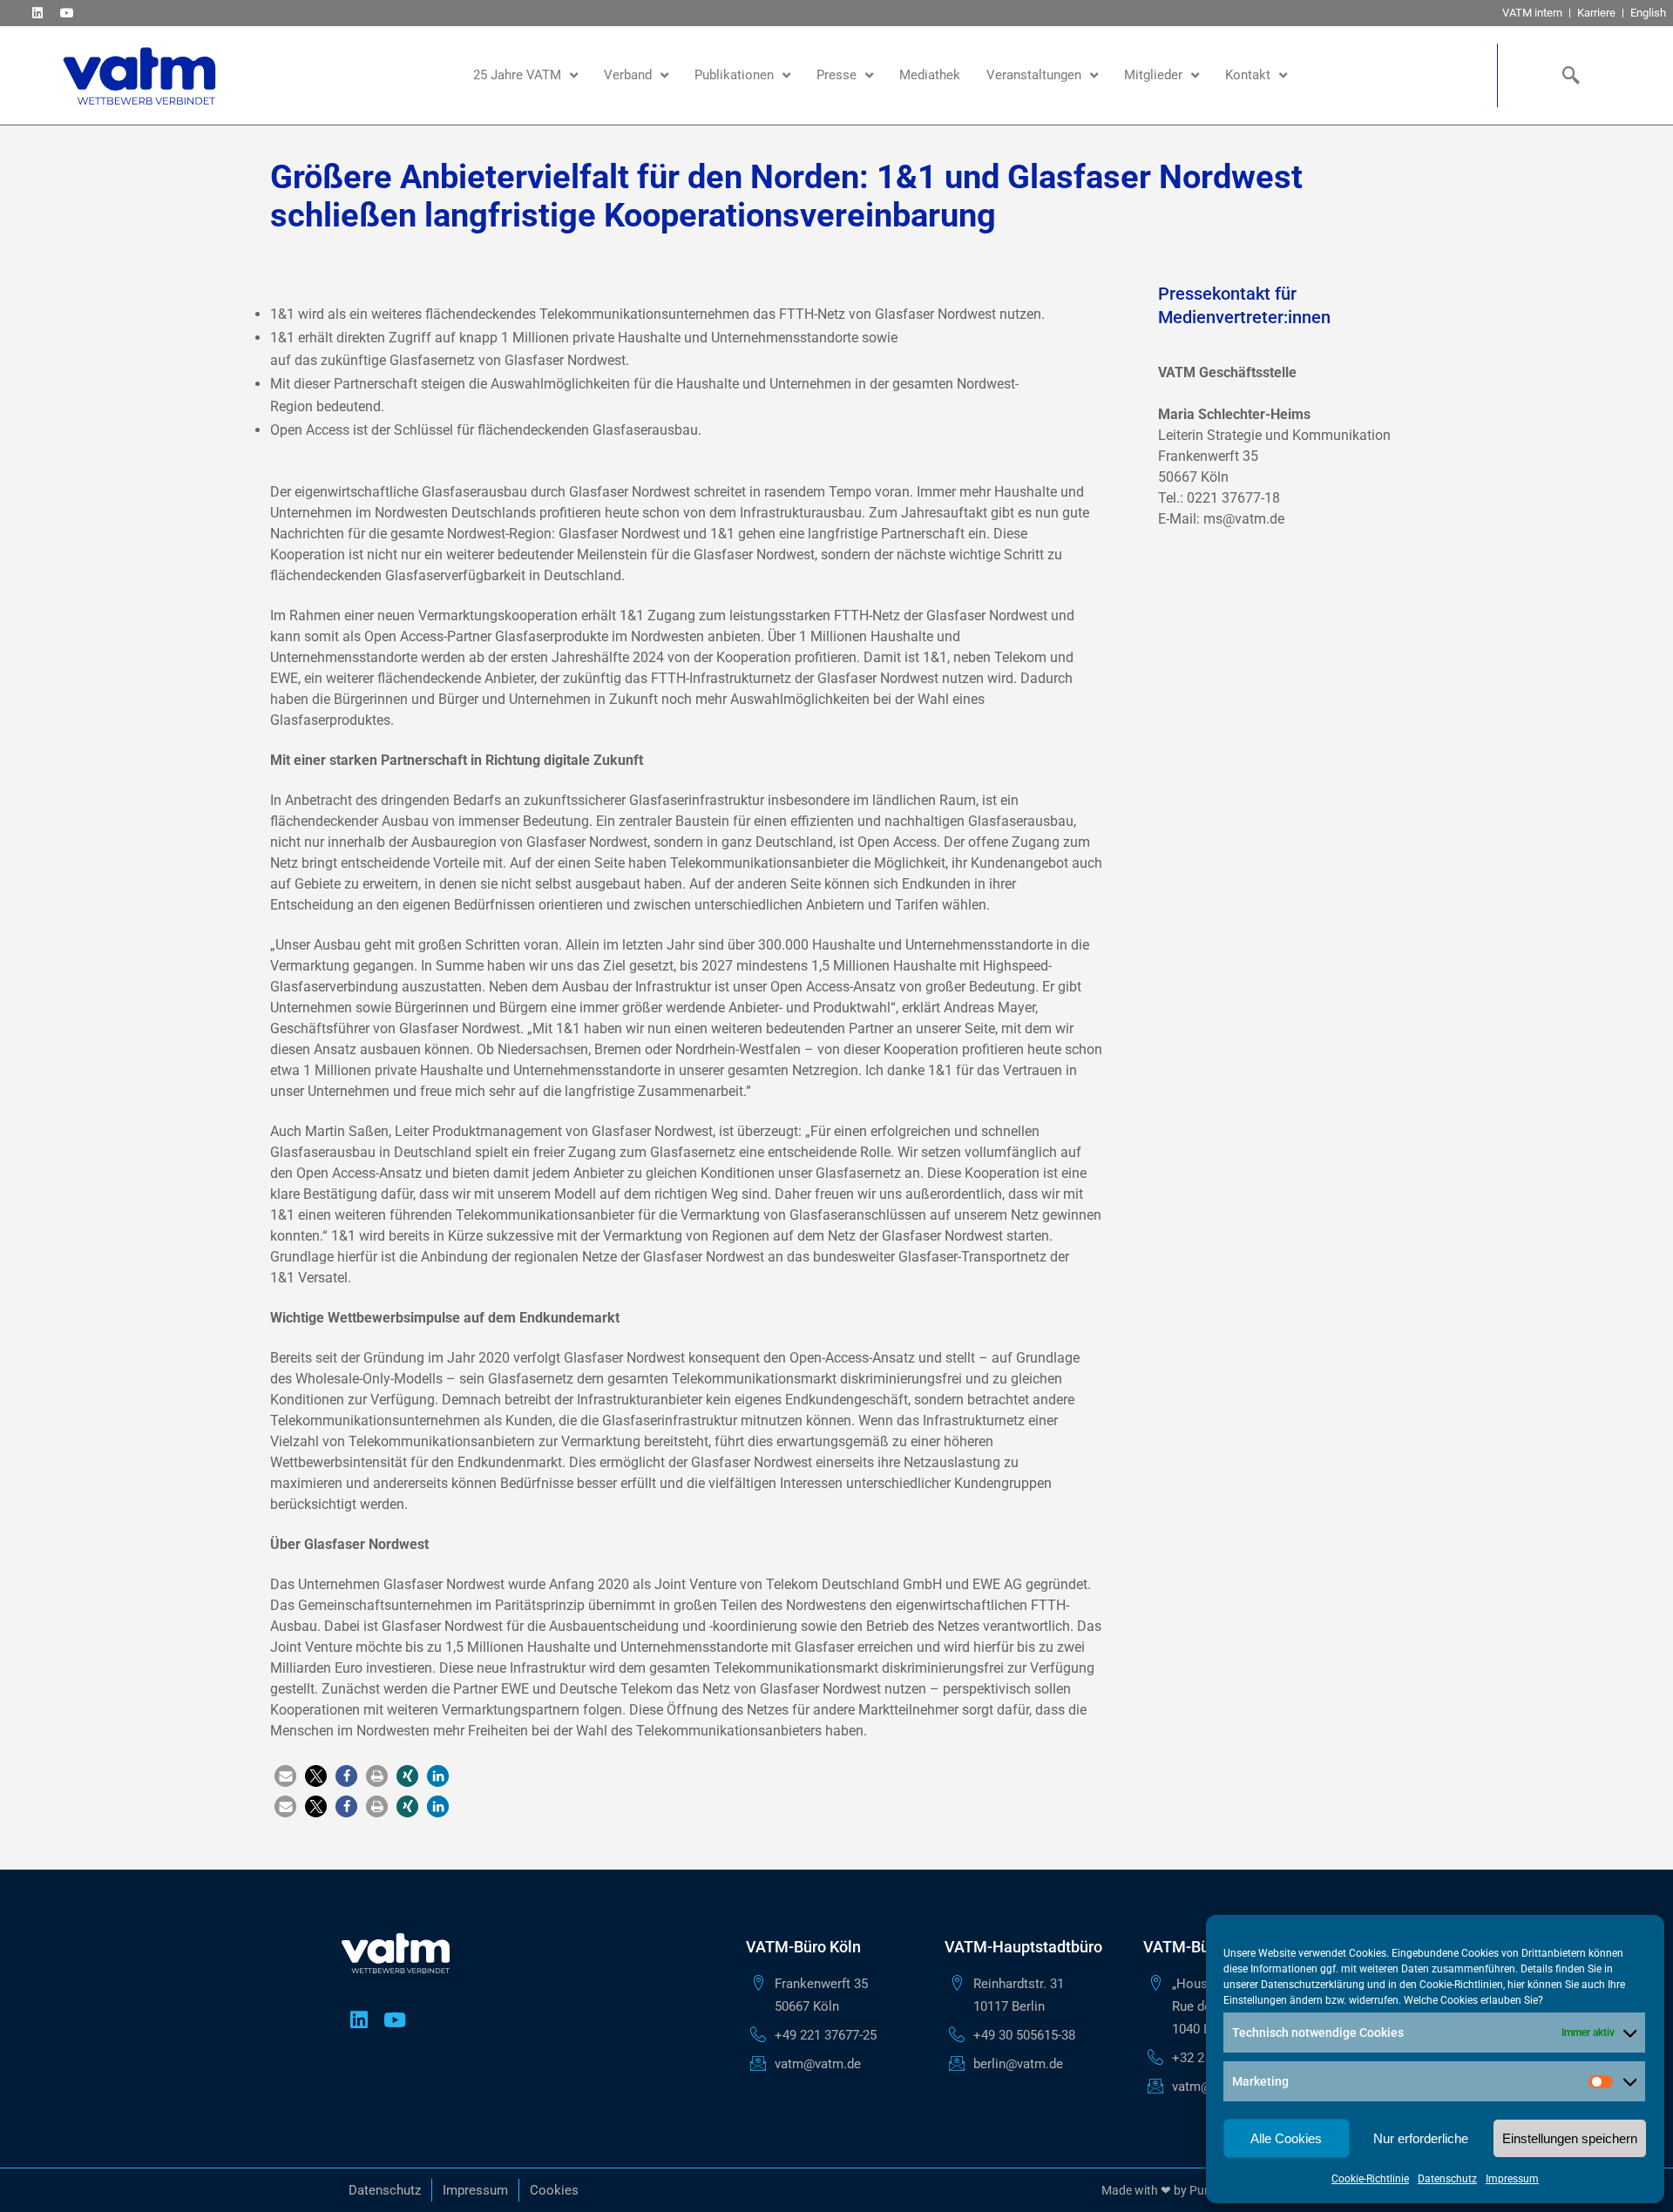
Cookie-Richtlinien (1461, 1985)
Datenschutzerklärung (1313, 1985)
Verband (628, 75)
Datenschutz (1447, 2179)
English (1648, 13)
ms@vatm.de (1244, 519)
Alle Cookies (1286, 2138)
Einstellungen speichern (1570, 2138)
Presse (836, 75)
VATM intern (1532, 13)
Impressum (1512, 2179)
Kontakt (1248, 75)
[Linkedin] (37, 13)
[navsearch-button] (1567, 75)
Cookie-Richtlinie (1370, 2179)
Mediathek (930, 75)
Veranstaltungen (1034, 75)
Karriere (1596, 13)
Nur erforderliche (1421, 2138)
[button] (285, 1776)
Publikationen (734, 75)
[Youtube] (67, 13)
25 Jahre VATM (517, 75)
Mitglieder (1153, 75)
